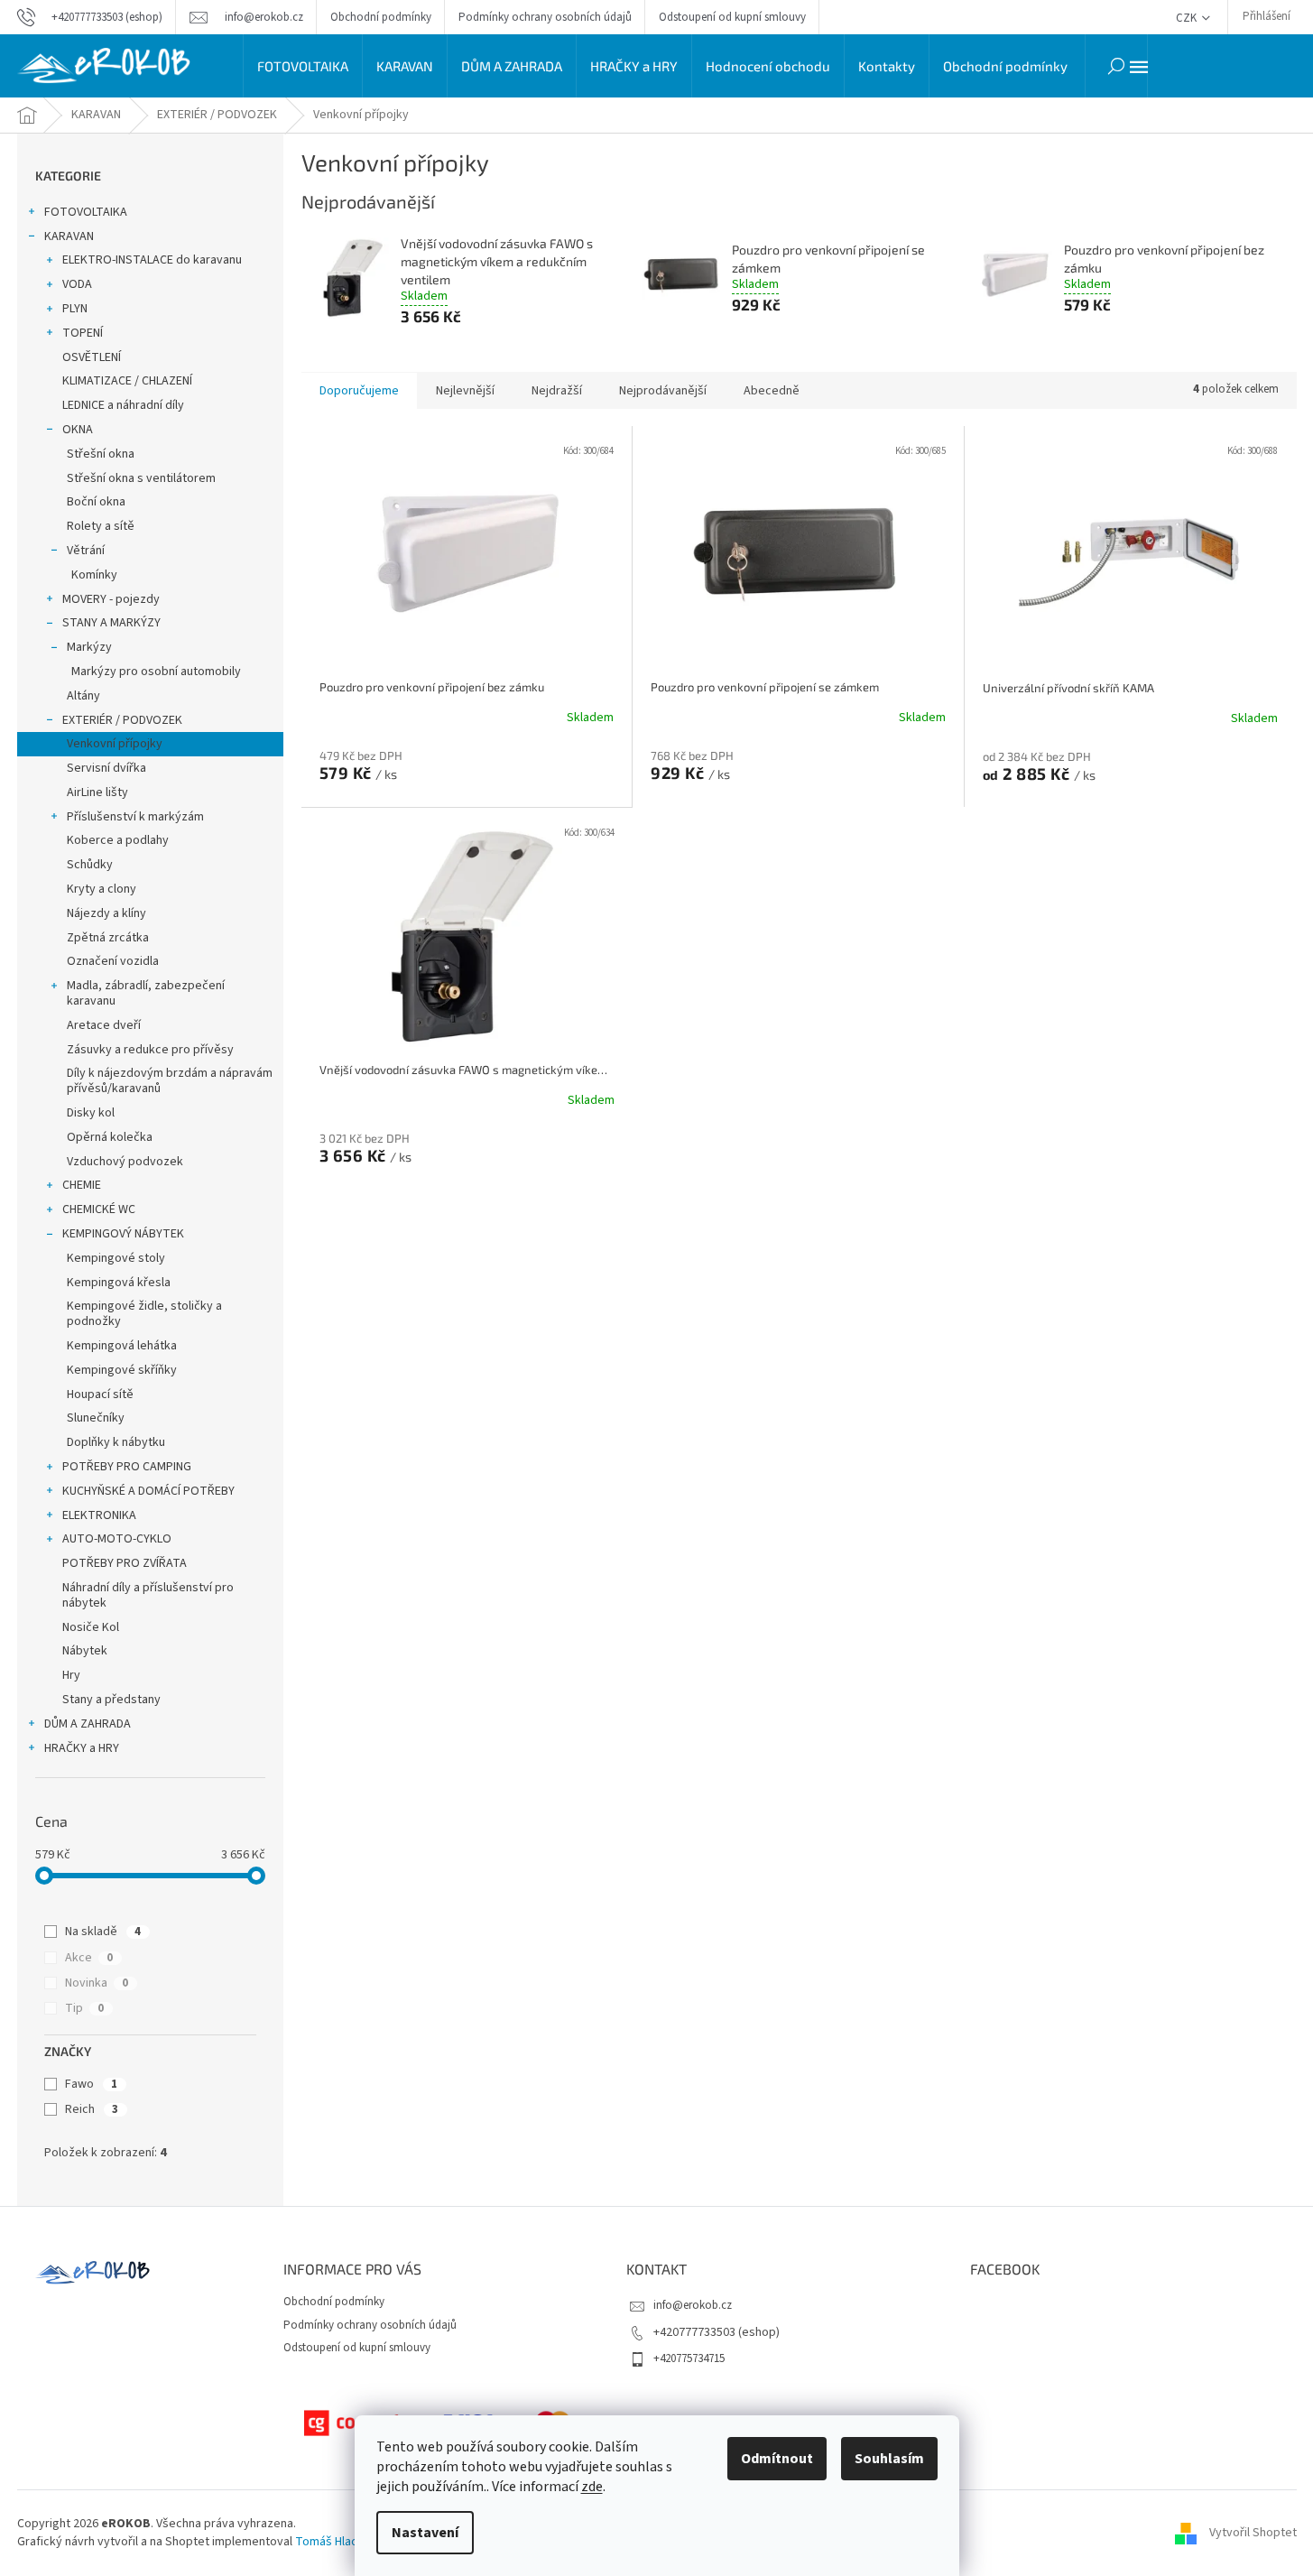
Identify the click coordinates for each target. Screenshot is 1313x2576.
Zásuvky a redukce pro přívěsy (150, 1050)
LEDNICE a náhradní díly (123, 405)
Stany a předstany (111, 1700)
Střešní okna (101, 454)
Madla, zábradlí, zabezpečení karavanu (146, 993)
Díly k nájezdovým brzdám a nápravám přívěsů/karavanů (170, 1081)
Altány (83, 696)
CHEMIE (82, 1185)
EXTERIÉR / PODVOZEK (122, 720)
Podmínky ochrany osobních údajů (545, 17)
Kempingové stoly (116, 1258)
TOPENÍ (83, 333)
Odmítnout (777, 2459)
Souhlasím (889, 2459)
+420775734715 (689, 2358)
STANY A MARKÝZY (111, 623)
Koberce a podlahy (118, 840)
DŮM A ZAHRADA (88, 1724)
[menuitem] (303, 66)
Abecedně (772, 391)
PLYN (75, 309)
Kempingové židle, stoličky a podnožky (144, 1314)
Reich (92, 2109)
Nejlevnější (465, 391)
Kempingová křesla (119, 1283)
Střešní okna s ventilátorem (141, 478)
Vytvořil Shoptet (1253, 2533)
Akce (89, 1958)
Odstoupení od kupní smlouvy (732, 17)
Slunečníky (96, 1418)
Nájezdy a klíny (106, 913)
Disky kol (91, 1113)
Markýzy (89, 647)
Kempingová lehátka (122, 1346)
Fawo (91, 2084)
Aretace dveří (104, 1025)
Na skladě (103, 1932)
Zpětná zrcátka (108, 938)
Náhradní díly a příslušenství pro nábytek (148, 1595)
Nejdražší (557, 391)
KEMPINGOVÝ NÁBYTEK (123, 1234)
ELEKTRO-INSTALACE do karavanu (152, 260)
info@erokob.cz (693, 2305)
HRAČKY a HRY (82, 1748)
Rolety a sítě (101, 526)
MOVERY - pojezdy (111, 599)
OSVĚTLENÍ (92, 357)
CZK (1188, 18)
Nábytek (85, 1651)
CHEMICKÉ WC (99, 1209)
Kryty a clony (102, 889)
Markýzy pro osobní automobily (156, 672)
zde (592, 2487)
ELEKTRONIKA (99, 1515)
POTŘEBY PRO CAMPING (127, 1467)
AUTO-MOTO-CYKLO (117, 1539)
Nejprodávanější (663, 391)
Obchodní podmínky (381, 17)
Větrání (86, 551)
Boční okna (96, 502)
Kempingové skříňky (122, 1370)
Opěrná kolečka (110, 1137)
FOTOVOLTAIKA (86, 212)
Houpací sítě (100, 1395)
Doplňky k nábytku (116, 1442)
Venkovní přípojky (115, 744)
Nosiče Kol (91, 1627)
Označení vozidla (113, 961)
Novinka (97, 1983)
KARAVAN (69, 236)
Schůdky (90, 865)
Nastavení (425, 2533)
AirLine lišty (97, 792)
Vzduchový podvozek (125, 1162)
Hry (71, 1675)
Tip (84, 2008)
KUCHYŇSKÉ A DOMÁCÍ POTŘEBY (148, 1491)
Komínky (94, 575)
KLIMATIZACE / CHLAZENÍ (127, 381)
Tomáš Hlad (327, 2542)
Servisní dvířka (106, 768)
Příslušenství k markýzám (135, 817)
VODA (77, 284)
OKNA (78, 430)
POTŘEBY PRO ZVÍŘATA (125, 1563)
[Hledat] (1116, 66)
